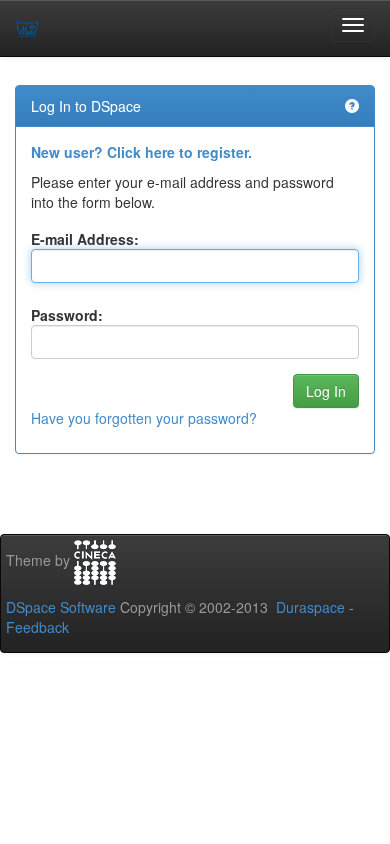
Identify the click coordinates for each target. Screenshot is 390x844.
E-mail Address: (85, 239)
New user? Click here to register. (141, 152)
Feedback (37, 627)
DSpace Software (61, 607)
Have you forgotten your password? (144, 418)
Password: (67, 315)
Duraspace (310, 607)
